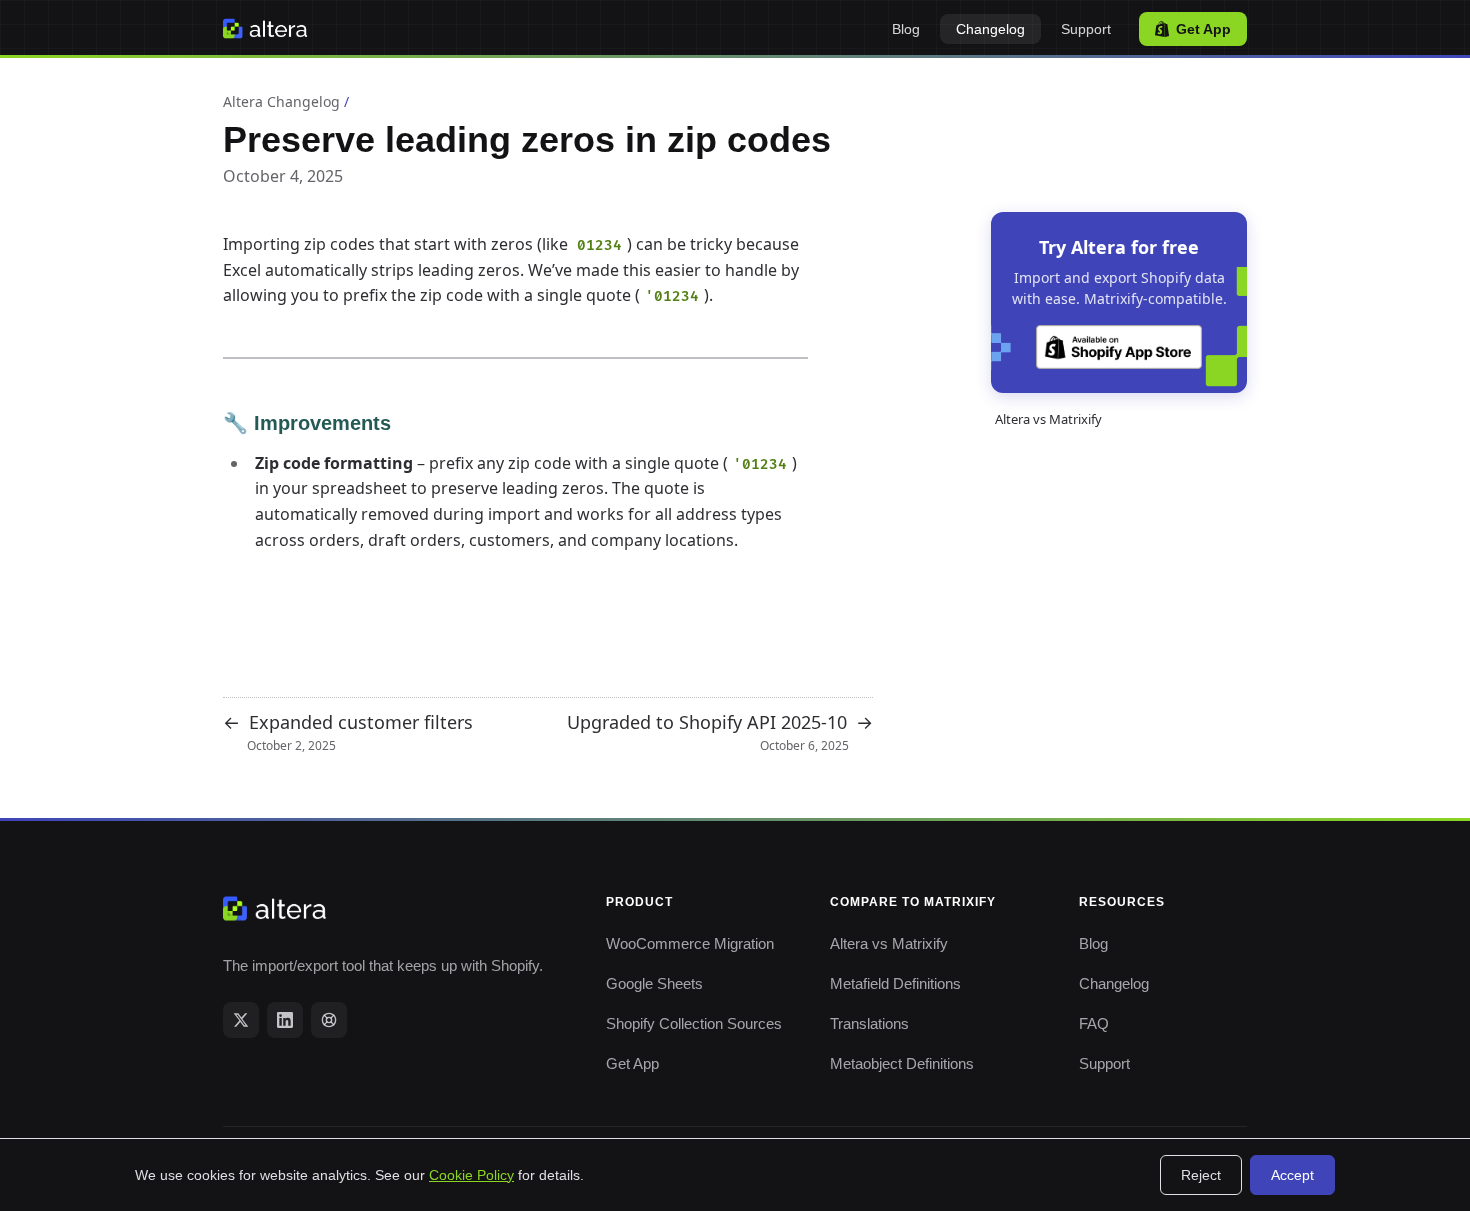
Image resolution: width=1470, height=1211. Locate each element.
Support (1086, 29)
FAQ (1094, 1023)
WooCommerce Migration (690, 943)
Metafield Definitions (895, 983)
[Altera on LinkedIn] (285, 1020)
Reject (1201, 1175)
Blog (906, 29)
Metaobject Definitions (902, 1063)
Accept (1292, 1175)
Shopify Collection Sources (694, 1023)
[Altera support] (329, 1020)
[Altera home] (265, 29)
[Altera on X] (241, 1020)
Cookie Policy (471, 1175)
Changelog (990, 29)
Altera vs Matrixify (1048, 419)
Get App (1203, 29)
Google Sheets (654, 983)
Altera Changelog (281, 101)
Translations (869, 1023)
